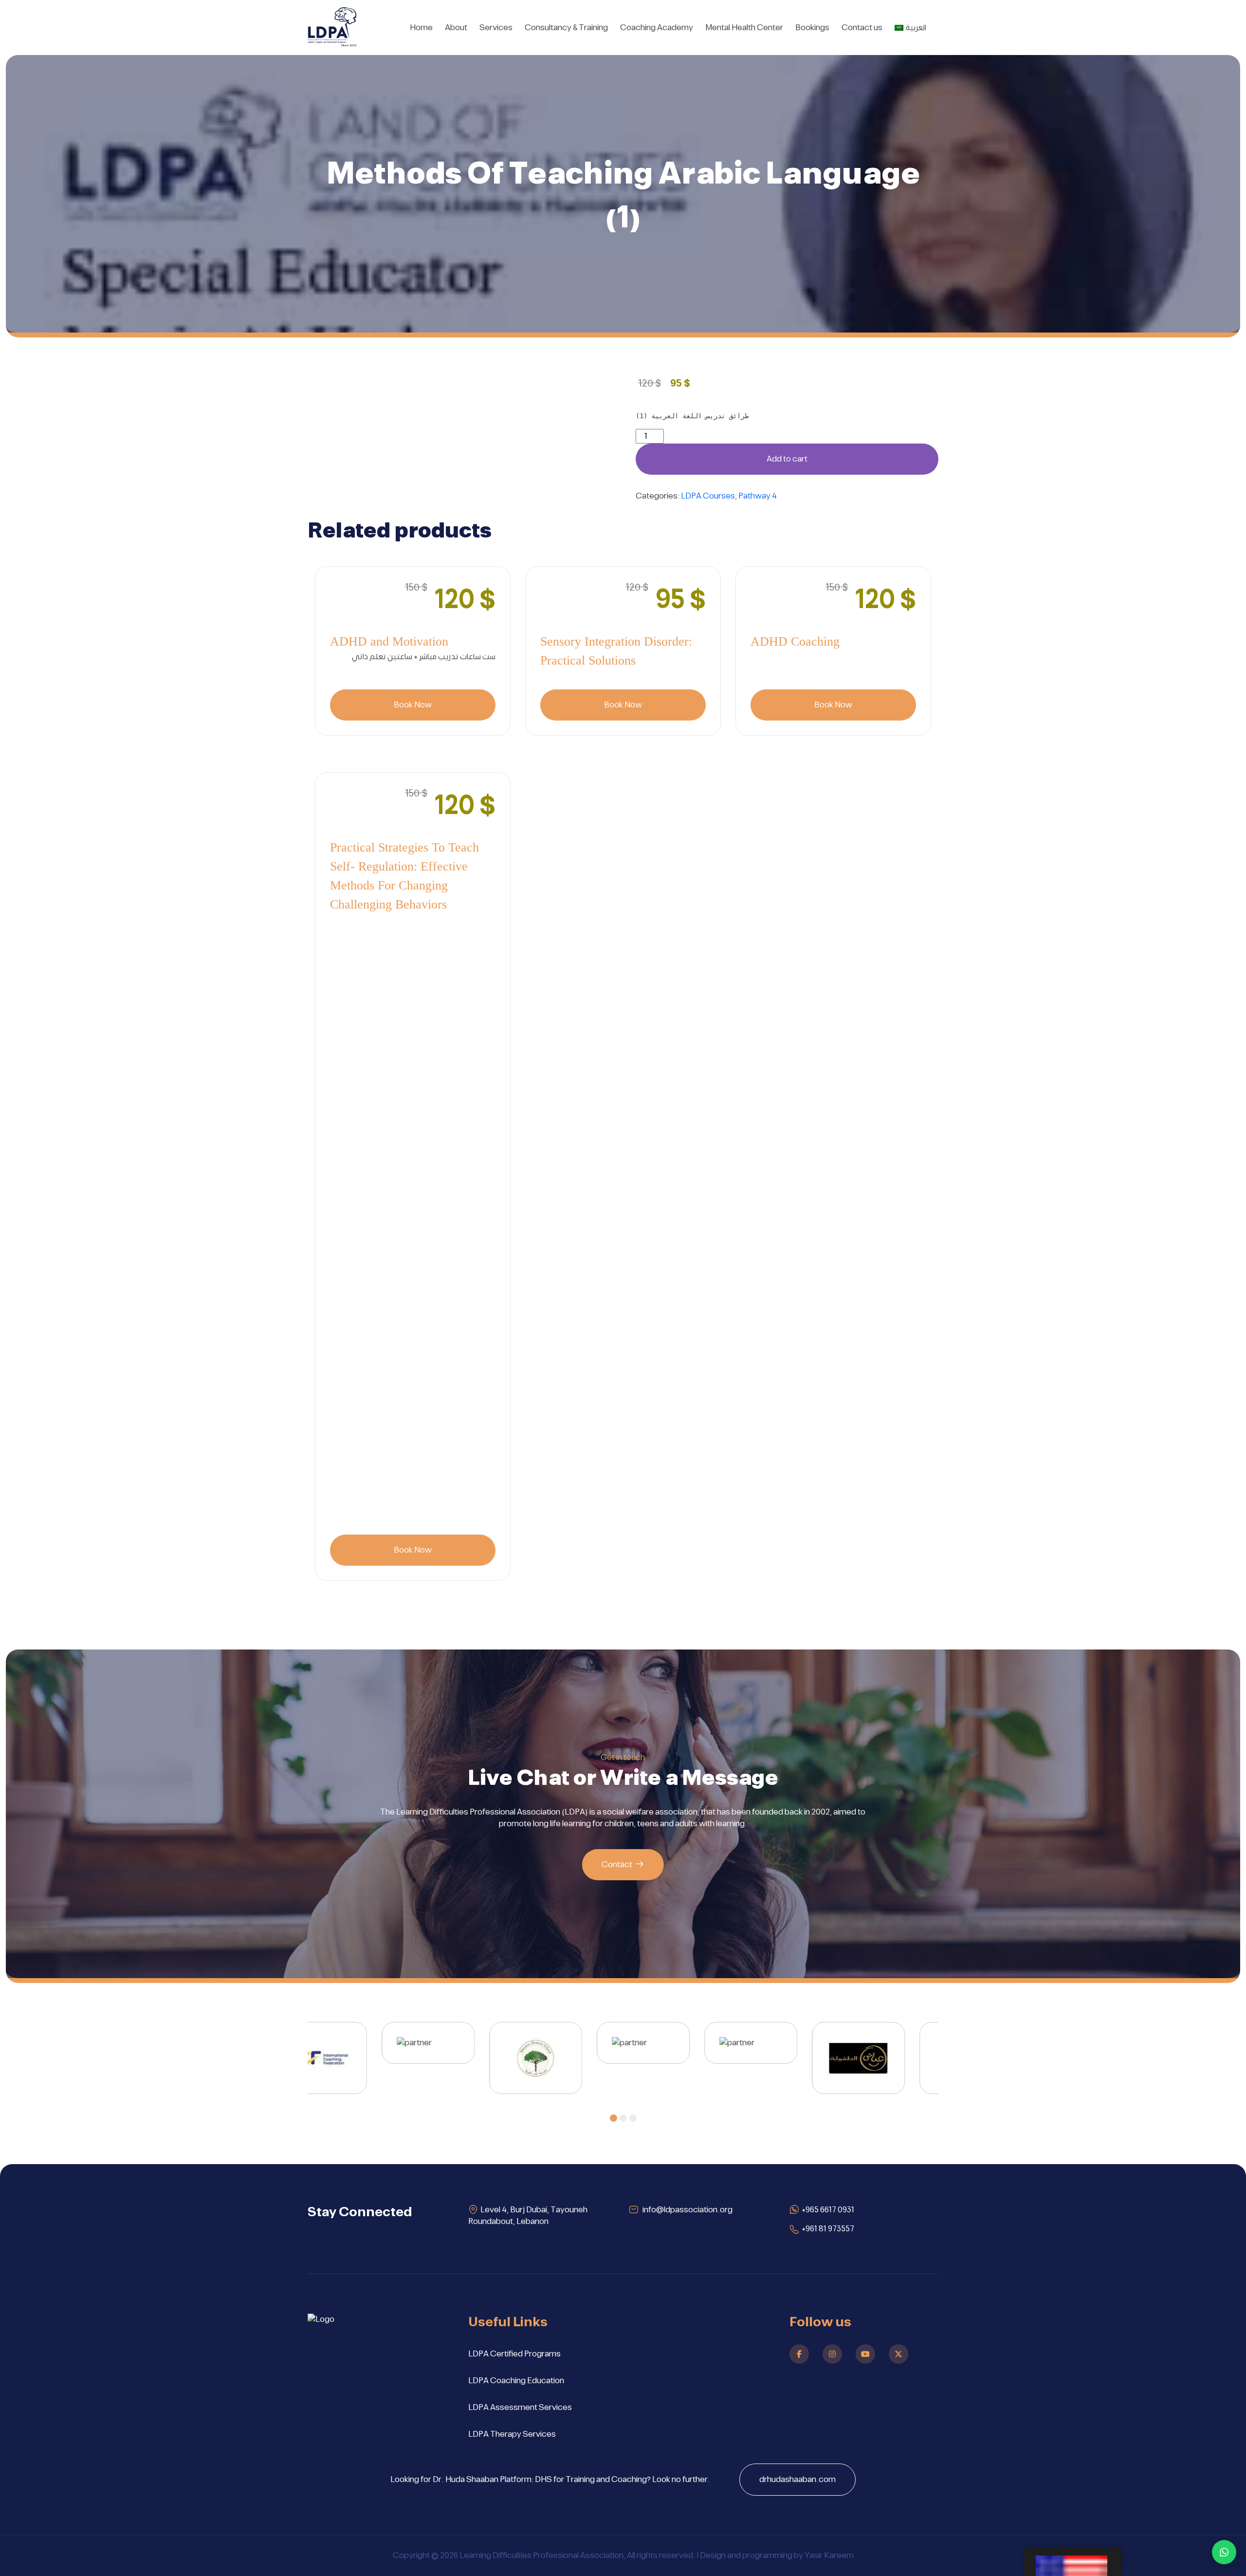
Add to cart (787, 459)
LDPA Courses (708, 496)
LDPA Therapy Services (512, 2434)
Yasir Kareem (829, 2556)
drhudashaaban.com (797, 2480)
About (456, 28)
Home (421, 28)
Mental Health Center (744, 28)
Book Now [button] (413, 705)
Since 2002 (349, 45)
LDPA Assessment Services (520, 2408)
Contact (617, 1865)
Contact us (862, 28)
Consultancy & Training (566, 28)
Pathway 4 (758, 496)
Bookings (812, 28)
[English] (1073, 2562)
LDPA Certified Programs (514, 2354)
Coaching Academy (657, 28)
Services (496, 28)
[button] (614, 2118)
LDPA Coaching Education (516, 2381)
